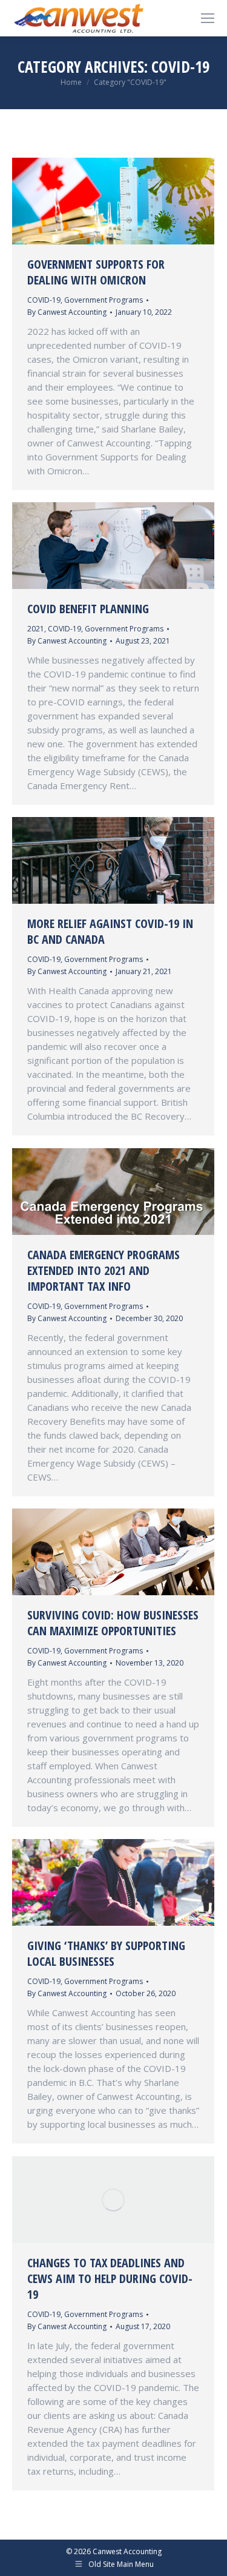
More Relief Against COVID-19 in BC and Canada (110, 931)
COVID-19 (44, 300)
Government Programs (104, 300)
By (67, 312)
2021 (36, 629)
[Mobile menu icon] (208, 18)
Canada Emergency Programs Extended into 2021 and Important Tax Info (104, 1270)
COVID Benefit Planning (88, 609)
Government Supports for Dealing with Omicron (96, 272)
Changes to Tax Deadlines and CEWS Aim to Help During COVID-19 (110, 2278)
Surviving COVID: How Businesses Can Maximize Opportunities (113, 1623)
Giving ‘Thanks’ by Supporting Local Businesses (106, 1953)
